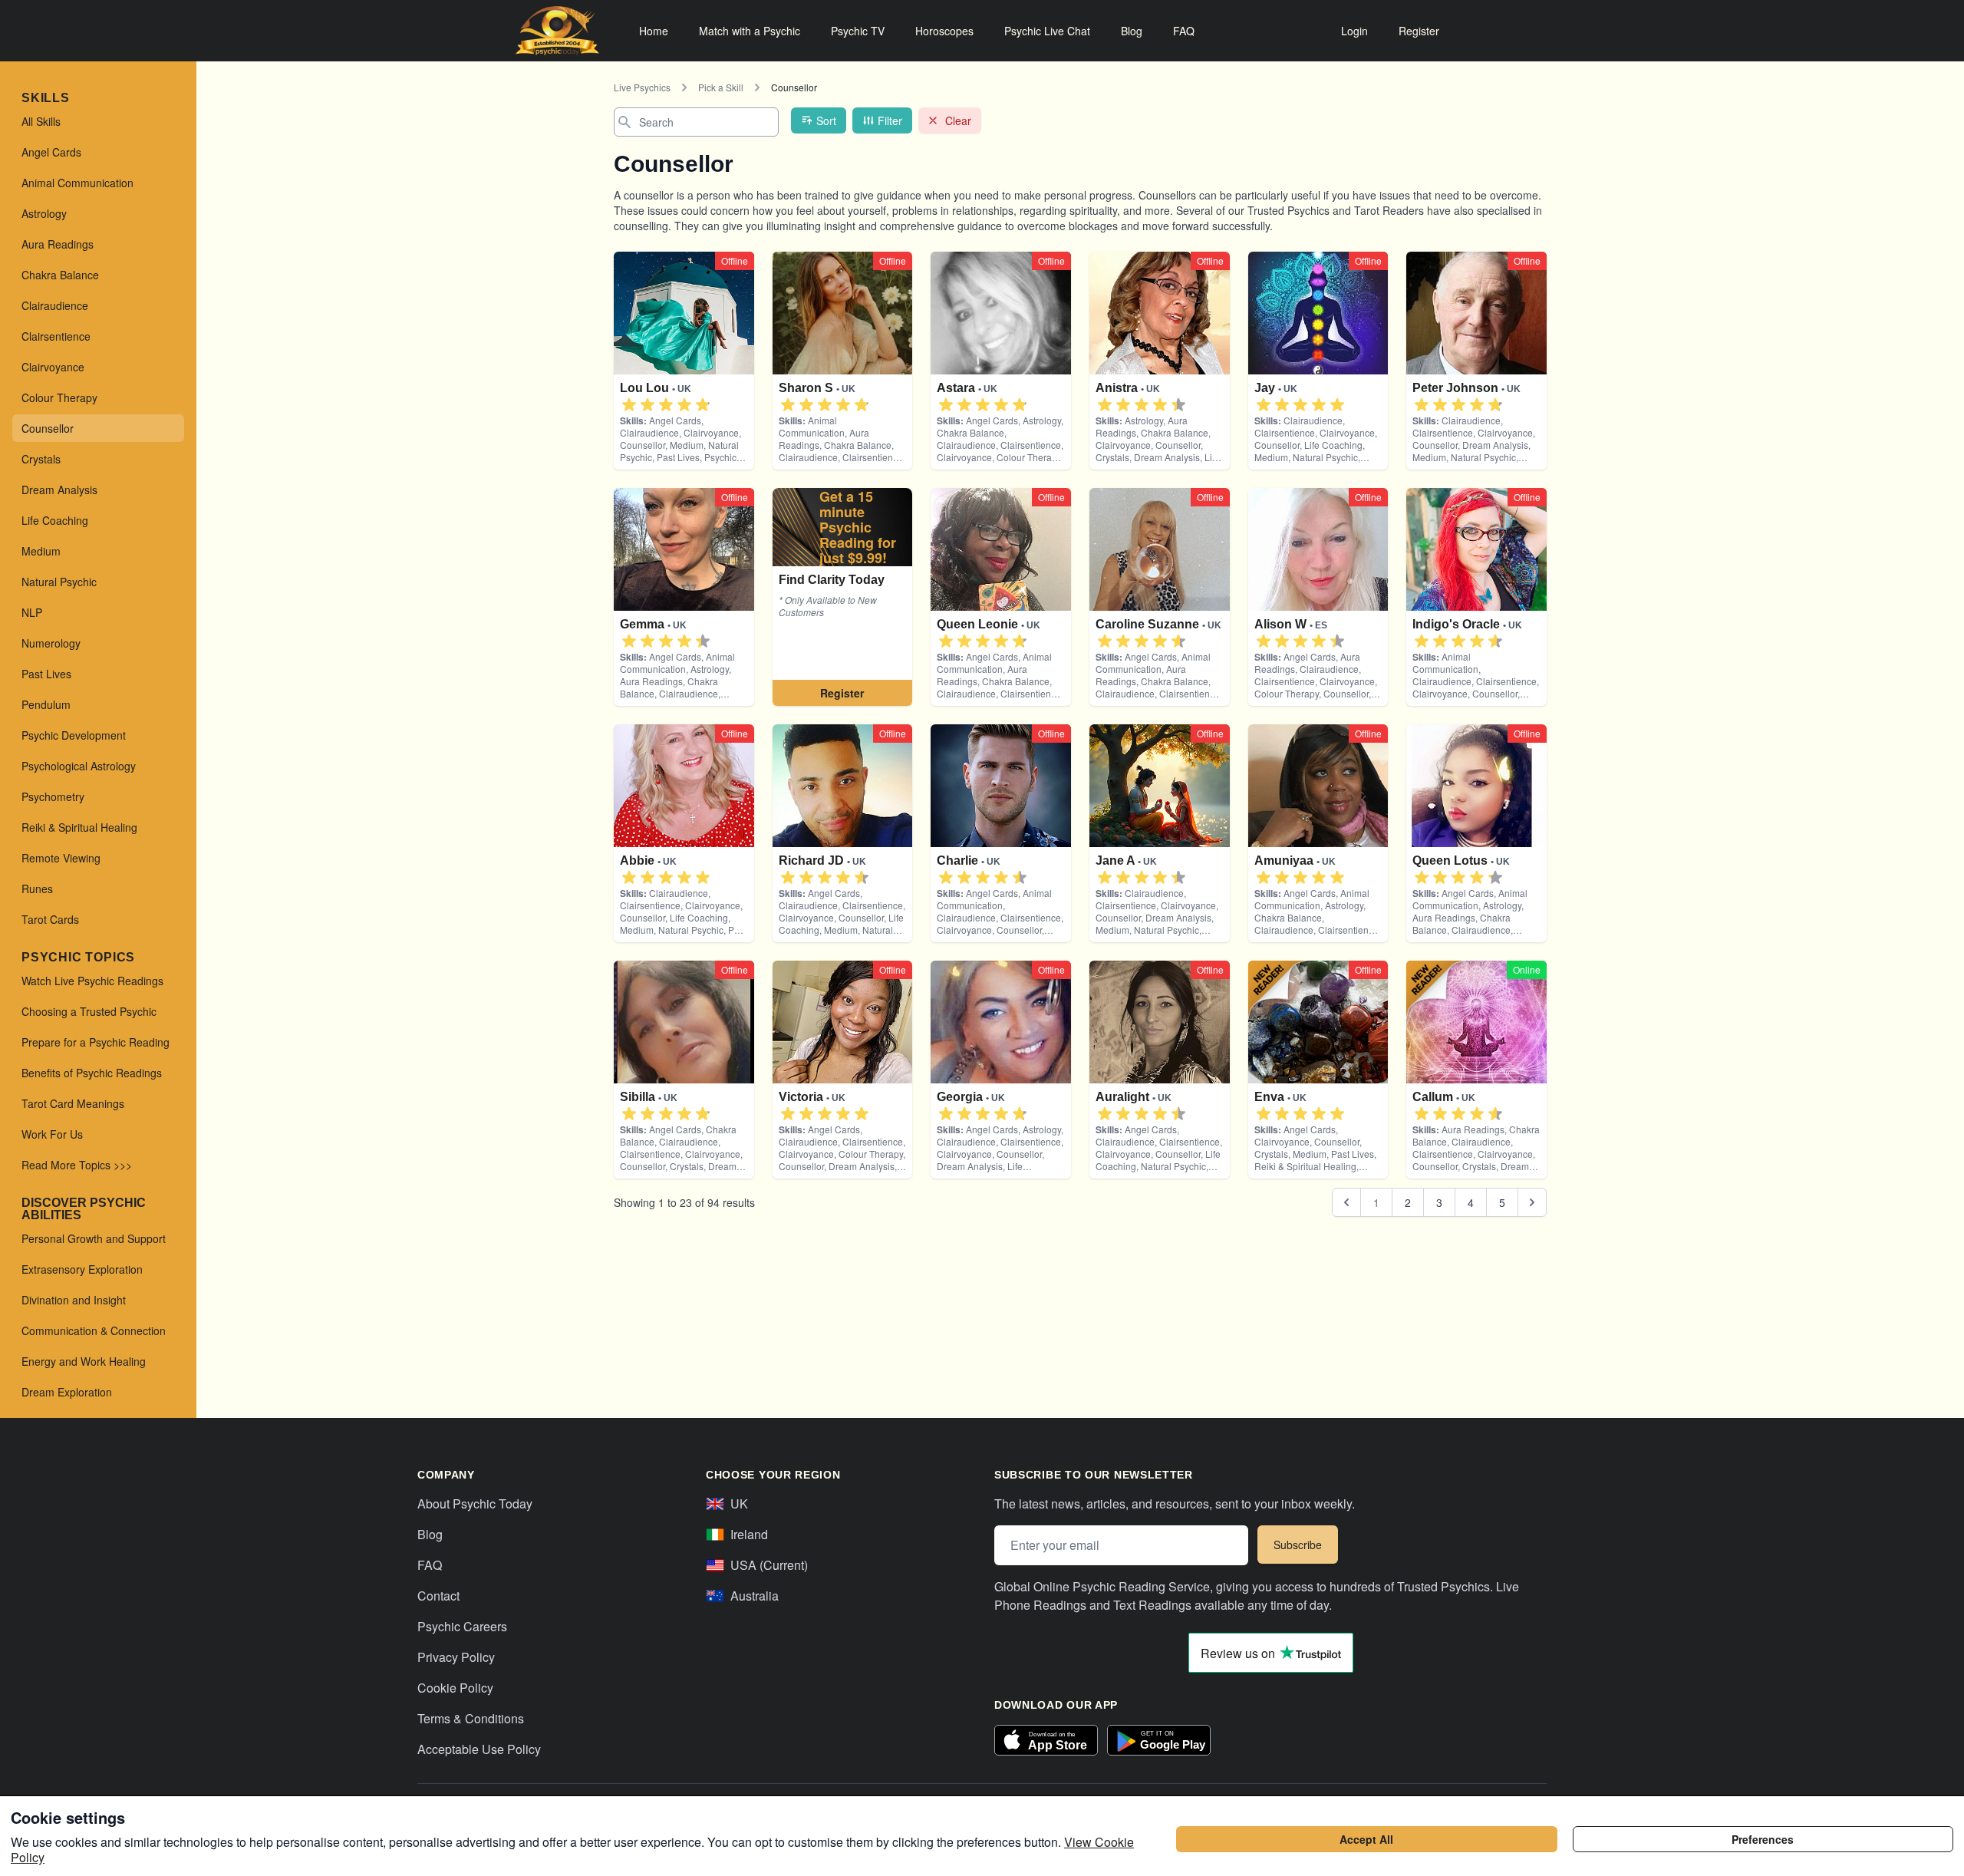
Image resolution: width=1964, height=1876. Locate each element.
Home (654, 31)
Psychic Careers (462, 1626)
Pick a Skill (721, 87)
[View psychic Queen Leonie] (843, 597)
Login (1354, 31)
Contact (438, 1596)
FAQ (1184, 31)
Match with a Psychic (750, 31)
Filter (890, 120)
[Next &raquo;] (1532, 1202)
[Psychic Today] (557, 31)
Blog (1132, 31)
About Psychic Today (475, 1503)
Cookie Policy (455, 1688)
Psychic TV (858, 31)
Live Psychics (642, 87)
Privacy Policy (456, 1657)
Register (1419, 31)
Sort (826, 120)
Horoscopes (944, 31)
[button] (629, 405)
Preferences (1763, 1839)
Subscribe (1298, 1545)
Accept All (1366, 1839)
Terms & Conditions (471, 1718)
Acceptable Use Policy (479, 1749)
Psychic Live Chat (1047, 31)
